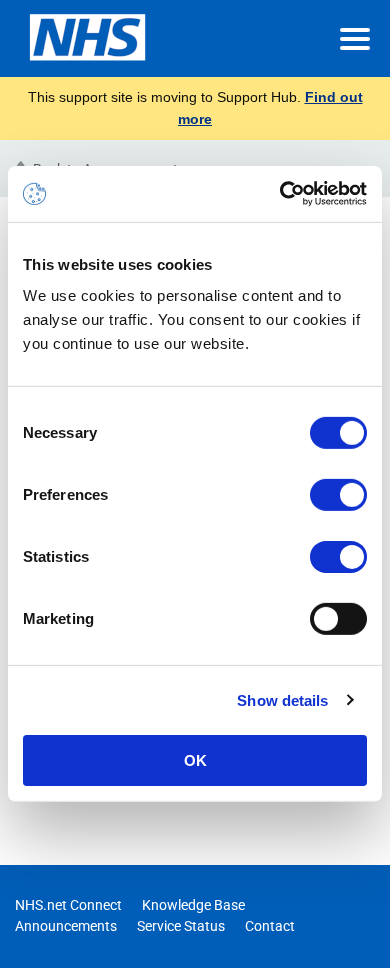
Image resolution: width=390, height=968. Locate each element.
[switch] (338, 495)
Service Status (181, 926)
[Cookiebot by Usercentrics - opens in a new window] (280, 194)
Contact (270, 926)
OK (195, 760)
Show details (282, 699)
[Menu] (355, 39)
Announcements (66, 926)
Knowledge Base (193, 905)
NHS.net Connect (68, 905)
